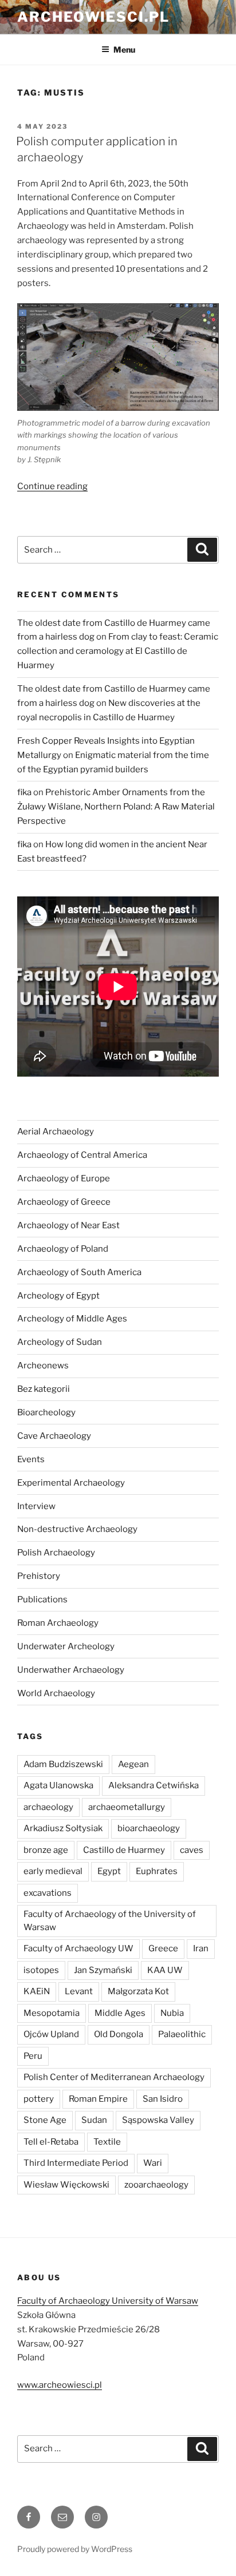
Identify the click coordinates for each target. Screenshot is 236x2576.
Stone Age (45, 2120)
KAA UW (165, 1970)
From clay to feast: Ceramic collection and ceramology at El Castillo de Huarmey (118, 651)
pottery (39, 2099)
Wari (153, 2163)
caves (192, 1850)
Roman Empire (98, 2099)
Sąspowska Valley (158, 2120)
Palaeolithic (182, 2034)
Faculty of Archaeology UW (78, 1948)
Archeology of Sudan (60, 1342)
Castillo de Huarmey (124, 1850)
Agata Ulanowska (58, 1785)
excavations (48, 1893)
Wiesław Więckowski (66, 2185)
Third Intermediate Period (76, 2163)
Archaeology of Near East (68, 1225)
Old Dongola (119, 2034)
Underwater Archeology (66, 1646)
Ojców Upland (51, 2034)
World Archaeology (56, 1693)
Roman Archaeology (58, 1623)
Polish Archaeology (56, 1553)
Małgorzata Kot (138, 1991)
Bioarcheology (46, 1412)
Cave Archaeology (54, 1436)
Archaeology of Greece (64, 1202)
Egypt (109, 1871)
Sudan (94, 2120)
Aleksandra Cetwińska (154, 1785)
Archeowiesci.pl (93, 17)
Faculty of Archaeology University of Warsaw (108, 2301)
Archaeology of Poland (63, 1249)
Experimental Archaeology (71, 1483)
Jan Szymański (103, 1970)
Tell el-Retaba (51, 2142)
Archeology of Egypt (58, 1296)
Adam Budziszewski (63, 1764)
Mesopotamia (52, 2013)
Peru (33, 2056)
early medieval (53, 1871)
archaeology (48, 1807)
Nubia (172, 2013)
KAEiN (37, 1991)
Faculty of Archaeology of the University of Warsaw (110, 1921)
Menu (124, 49)
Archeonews (43, 1366)
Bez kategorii (44, 1389)
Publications (42, 1599)
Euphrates (157, 1871)
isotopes (41, 1970)
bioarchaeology (149, 1828)
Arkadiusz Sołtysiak (63, 1828)
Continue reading (52, 486)
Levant (79, 1991)
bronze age (46, 1850)
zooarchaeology (156, 2185)
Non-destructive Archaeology (77, 1529)
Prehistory (39, 1576)
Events (31, 1459)
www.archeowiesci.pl (60, 2385)
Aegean (133, 1764)
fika (24, 792)
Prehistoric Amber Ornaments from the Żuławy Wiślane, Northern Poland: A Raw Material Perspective (116, 807)
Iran (201, 1948)
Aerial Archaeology (56, 1132)
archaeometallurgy (127, 1807)
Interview (36, 1506)
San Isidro (163, 2099)
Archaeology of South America (79, 1272)
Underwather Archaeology (71, 1670)
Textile (107, 2142)
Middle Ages (120, 2013)
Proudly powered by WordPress (75, 2549)
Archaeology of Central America (82, 1155)
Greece (163, 1948)
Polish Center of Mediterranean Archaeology (114, 2077)
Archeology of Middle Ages (72, 1319)
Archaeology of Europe (64, 1178)
